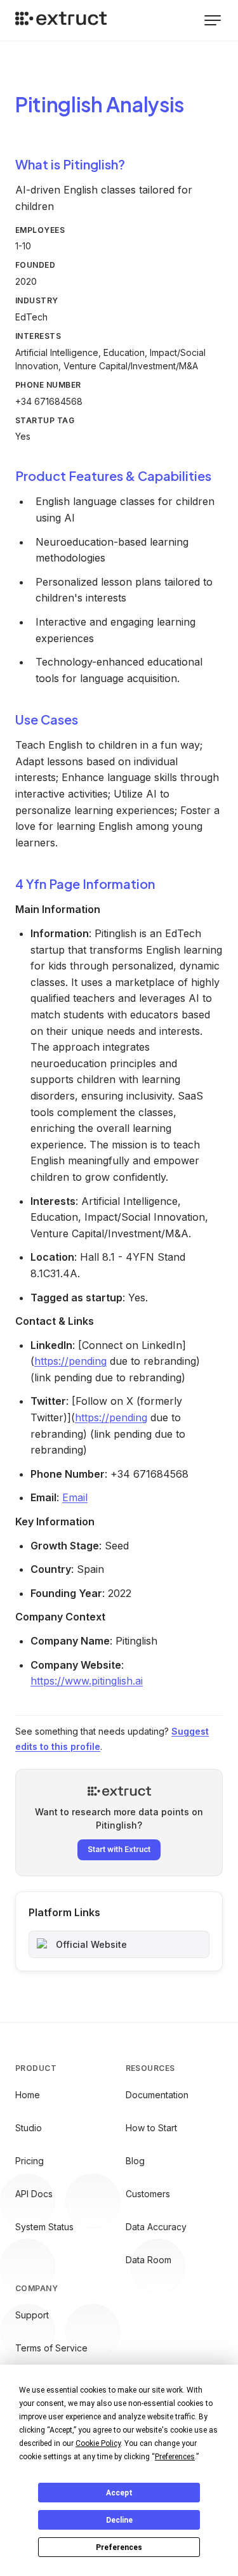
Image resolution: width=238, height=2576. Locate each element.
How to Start (151, 2128)
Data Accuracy (156, 2227)
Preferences (119, 2547)
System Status (44, 2227)
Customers (148, 2194)
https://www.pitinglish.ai (87, 1681)
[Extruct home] (61, 20)
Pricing (30, 2161)
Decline (119, 2520)
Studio (29, 2128)
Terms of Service (51, 2348)
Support (32, 2315)
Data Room (149, 2260)
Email (75, 1497)
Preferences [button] (175, 2457)
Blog (135, 2161)
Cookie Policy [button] (98, 2443)
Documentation (157, 2095)
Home (28, 2095)
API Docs (34, 2194)
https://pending (70, 1361)
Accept (119, 2493)
